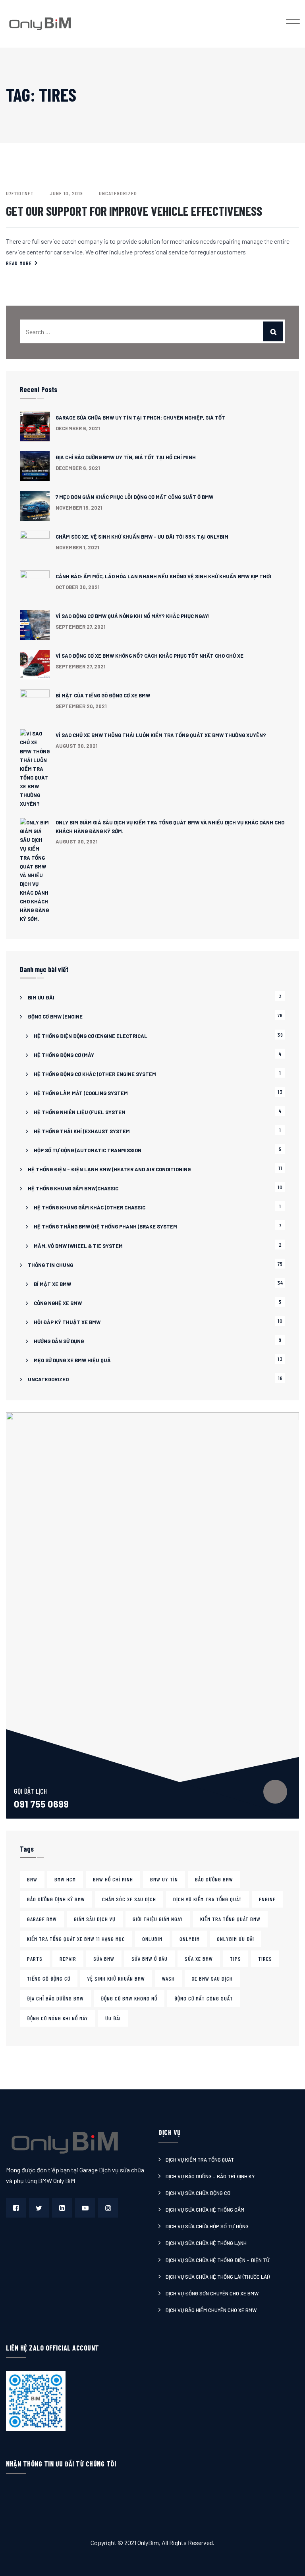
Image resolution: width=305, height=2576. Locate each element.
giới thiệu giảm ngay (158, 1919)
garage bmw (42, 1919)
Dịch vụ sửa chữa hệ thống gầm (205, 2210)
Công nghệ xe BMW (58, 1303)
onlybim (190, 1939)
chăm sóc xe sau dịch (129, 1899)
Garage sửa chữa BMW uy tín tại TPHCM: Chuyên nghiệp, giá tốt (140, 418)
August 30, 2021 (77, 746)
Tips (236, 1959)
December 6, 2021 (78, 428)
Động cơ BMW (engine (55, 1017)
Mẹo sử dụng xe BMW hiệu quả (72, 1360)
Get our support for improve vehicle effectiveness (134, 211)
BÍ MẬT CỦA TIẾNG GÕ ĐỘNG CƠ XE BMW (103, 695)
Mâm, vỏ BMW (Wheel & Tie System (78, 1246)
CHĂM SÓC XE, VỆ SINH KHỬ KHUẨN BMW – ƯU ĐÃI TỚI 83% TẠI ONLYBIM (142, 537)
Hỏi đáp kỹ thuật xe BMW (67, 1322)
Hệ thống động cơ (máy (64, 1055)
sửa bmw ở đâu (150, 1959)
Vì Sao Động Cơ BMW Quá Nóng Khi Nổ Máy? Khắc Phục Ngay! (133, 616)
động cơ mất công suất (204, 1998)
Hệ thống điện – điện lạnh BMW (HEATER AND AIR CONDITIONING (109, 1169)
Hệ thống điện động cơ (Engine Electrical (91, 1036)
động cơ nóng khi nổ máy (58, 2018)
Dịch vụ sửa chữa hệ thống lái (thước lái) (218, 2277)
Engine (267, 1899)
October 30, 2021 (78, 587)
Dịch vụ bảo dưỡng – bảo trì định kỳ (210, 2176)
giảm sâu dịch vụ (95, 1919)
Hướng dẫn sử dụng (59, 1341)
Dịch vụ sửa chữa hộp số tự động (207, 2226)
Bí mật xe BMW (52, 1284)
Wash (168, 1978)
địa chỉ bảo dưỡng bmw (55, 1998)
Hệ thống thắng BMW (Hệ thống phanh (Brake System (105, 1226)
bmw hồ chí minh (113, 1879)
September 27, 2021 (81, 627)
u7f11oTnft (20, 193)
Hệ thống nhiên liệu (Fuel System (80, 1112)
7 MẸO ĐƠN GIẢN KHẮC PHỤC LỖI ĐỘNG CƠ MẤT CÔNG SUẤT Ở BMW (134, 497)
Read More (19, 263)
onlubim (152, 1939)
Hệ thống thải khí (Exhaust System (82, 1131)
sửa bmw (104, 1959)
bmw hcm (65, 1879)
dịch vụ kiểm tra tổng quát (208, 1899)
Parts (35, 1959)
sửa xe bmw (199, 1959)
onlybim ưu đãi (236, 1939)
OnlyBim (148, 2542)
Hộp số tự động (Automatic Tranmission (88, 1150)
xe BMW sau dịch (212, 1978)
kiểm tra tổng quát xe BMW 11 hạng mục (76, 1939)
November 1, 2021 (77, 547)
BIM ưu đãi (41, 997)
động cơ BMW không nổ (129, 1998)
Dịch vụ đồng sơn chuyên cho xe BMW (212, 2293)
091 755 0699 (41, 1804)
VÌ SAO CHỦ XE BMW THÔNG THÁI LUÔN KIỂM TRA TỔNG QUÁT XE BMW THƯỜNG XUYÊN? (161, 735)
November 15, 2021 (79, 508)
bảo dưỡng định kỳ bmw (56, 1899)
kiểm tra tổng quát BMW (230, 1919)
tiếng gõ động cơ (49, 1978)
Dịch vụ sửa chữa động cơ (198, 2193)
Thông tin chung (50, 1265)
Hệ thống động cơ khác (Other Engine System (95, 1074)
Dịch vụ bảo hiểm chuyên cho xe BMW (211, 2310)
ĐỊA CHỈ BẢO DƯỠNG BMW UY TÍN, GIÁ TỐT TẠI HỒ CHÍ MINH (126, 457)
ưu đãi (113, 2018)
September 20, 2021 (81, 706)
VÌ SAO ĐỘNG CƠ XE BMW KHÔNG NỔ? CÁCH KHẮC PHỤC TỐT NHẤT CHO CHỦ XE (150, 656)
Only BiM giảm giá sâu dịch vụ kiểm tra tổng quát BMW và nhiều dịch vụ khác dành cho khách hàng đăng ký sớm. (170, 827)
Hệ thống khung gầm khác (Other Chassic (90, 1207)
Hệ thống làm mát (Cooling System (81, 1093)
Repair (68, 1959)
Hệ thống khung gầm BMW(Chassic (73, 1188)
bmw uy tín (164, 1879)
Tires (265, 1959)
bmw (32, 1879)
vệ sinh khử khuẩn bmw (116, 1978)
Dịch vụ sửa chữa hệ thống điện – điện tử (217, 2260)
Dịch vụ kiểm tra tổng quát (200, 2160)
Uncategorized (118, 193)
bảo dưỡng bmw (214, 1879)
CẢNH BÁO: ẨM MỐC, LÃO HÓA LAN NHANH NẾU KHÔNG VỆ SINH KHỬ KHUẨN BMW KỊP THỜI (163, 576)
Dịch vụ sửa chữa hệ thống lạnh (206, 2243)
